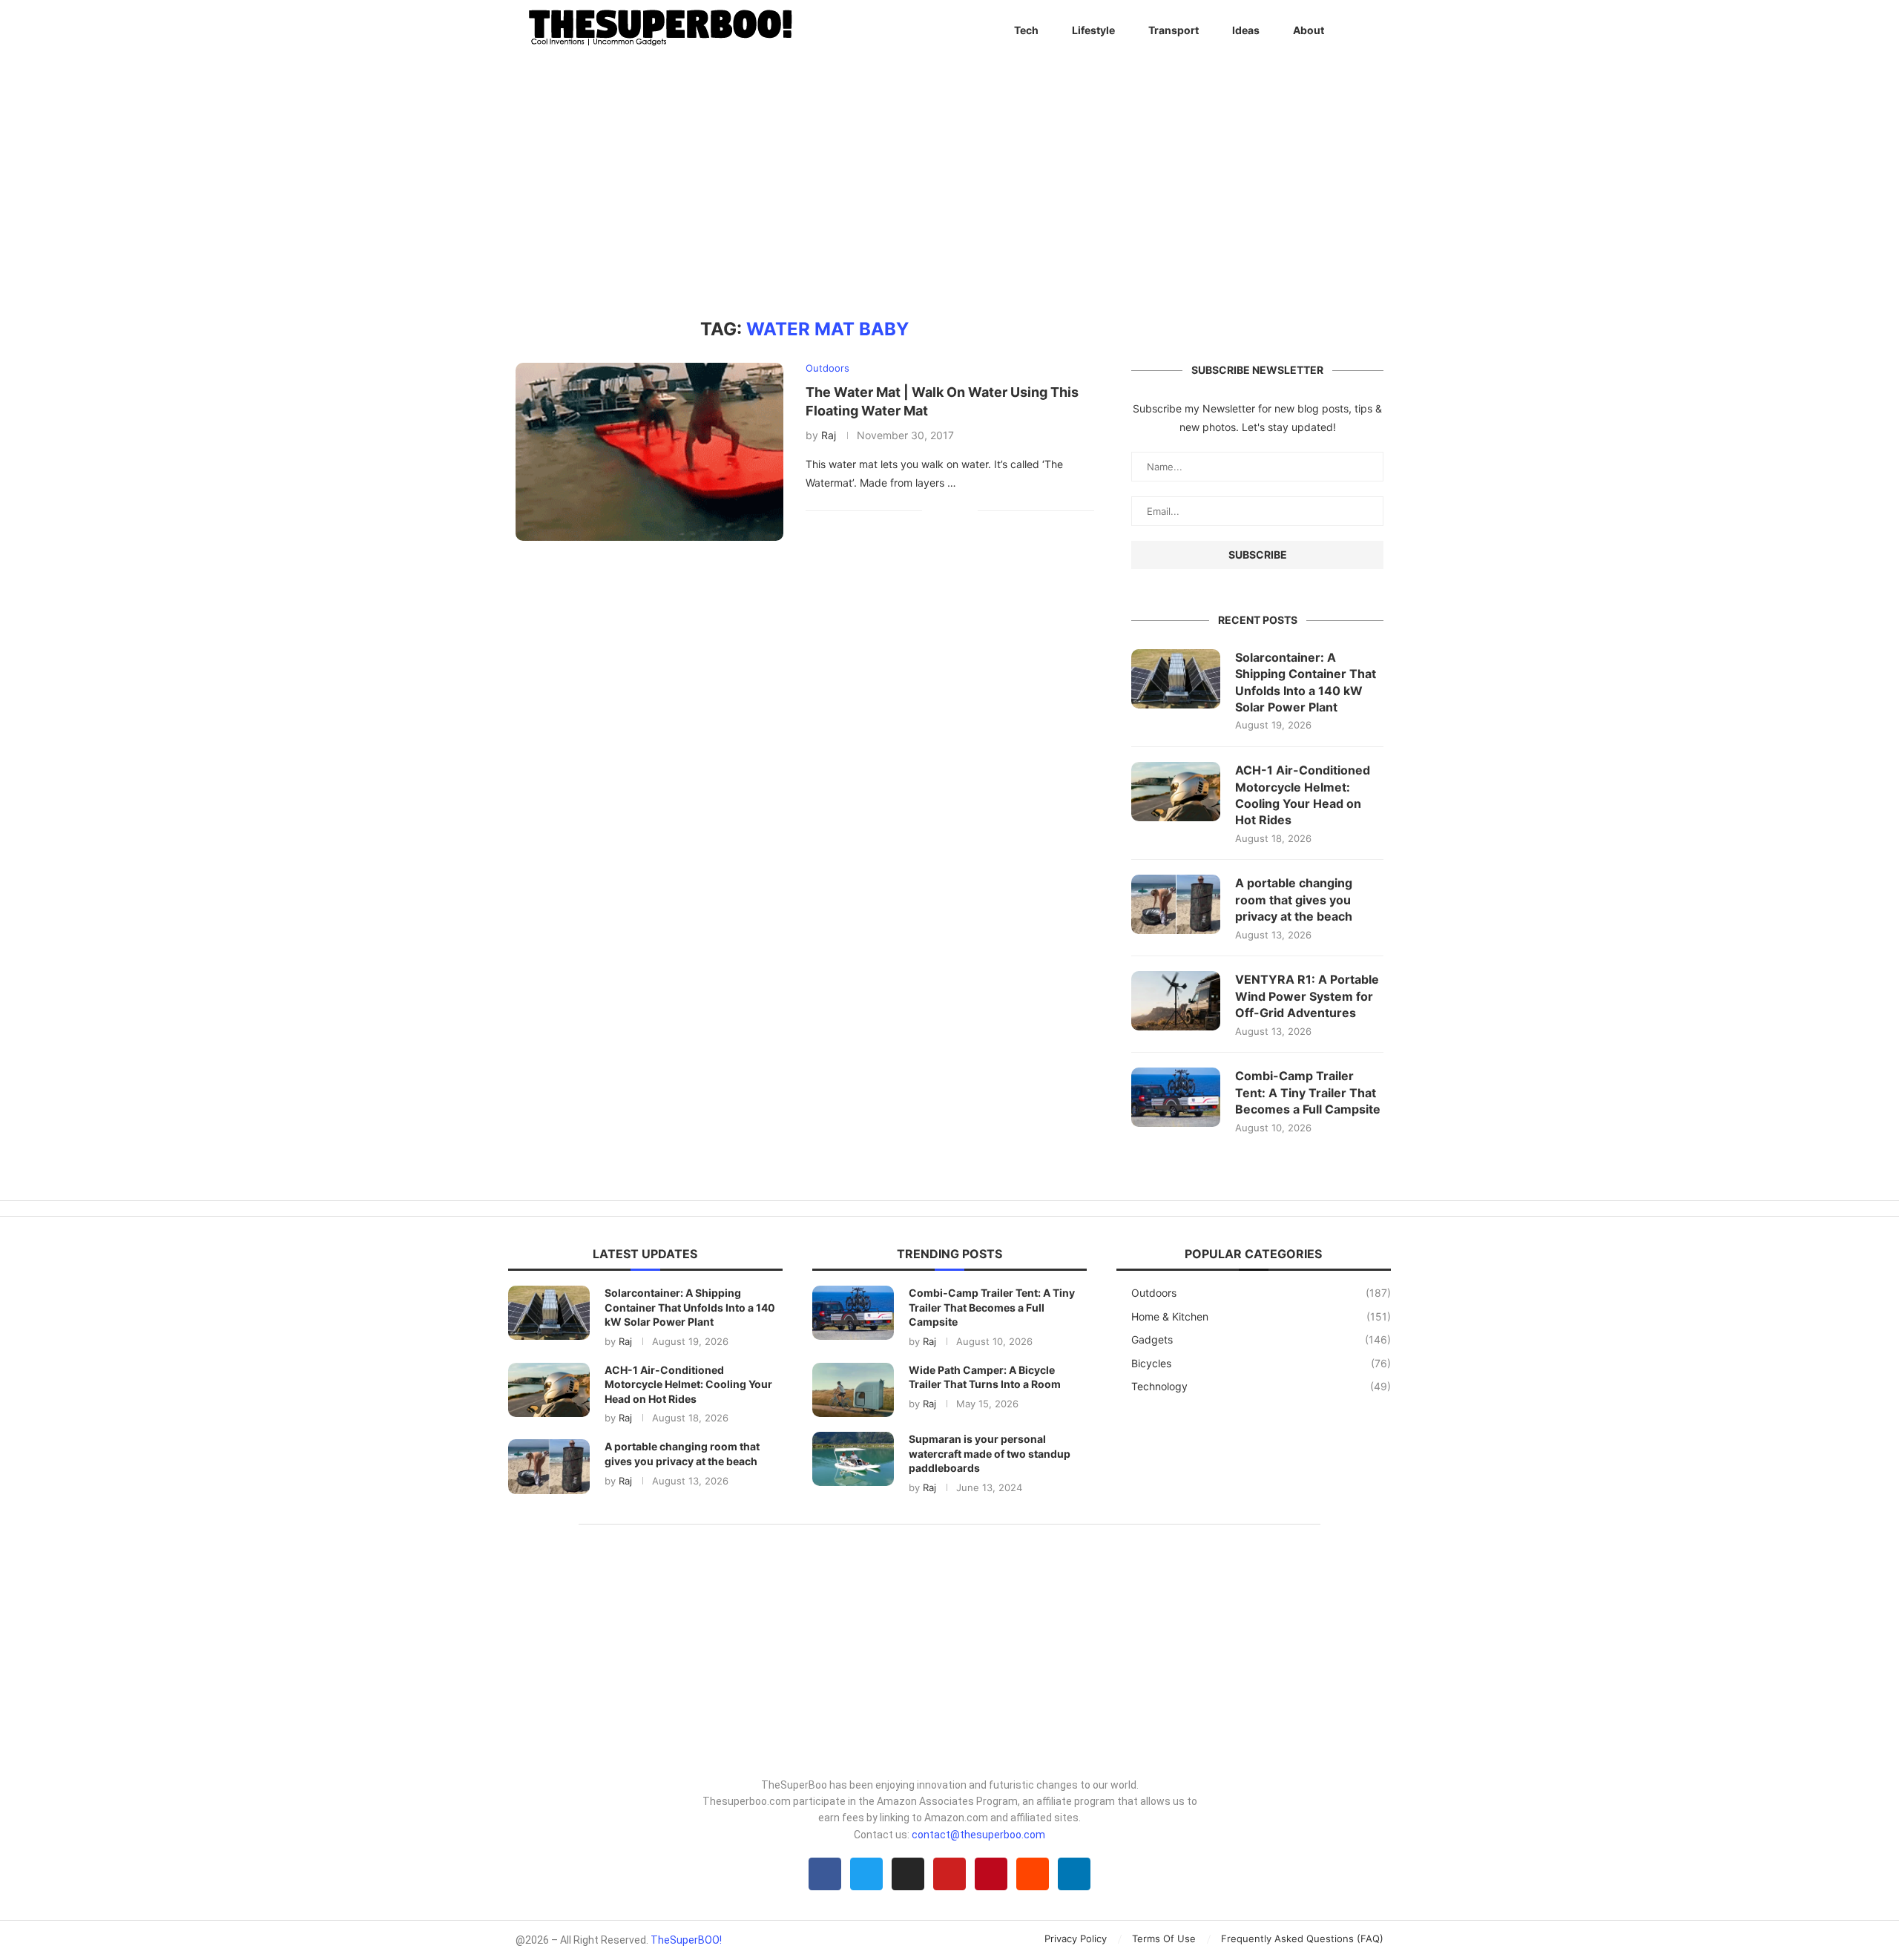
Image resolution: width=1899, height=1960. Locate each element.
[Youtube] (949, 1874)
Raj (829, 435)
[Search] (1376, 30)
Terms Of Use (1164, 1938)
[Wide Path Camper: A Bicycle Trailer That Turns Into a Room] (853, 1390)
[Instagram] (908, 1874)
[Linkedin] (1074, 1874)
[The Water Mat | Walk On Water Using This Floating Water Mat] (649, 452)
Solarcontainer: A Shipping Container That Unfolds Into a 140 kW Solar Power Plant (1306, 682)
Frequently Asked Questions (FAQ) (1302, 1938)
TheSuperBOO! (686, 1940)
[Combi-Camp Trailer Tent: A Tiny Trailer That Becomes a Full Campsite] (1176, 1097)
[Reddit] (1033, 1874)
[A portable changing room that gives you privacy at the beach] (1176, 904)
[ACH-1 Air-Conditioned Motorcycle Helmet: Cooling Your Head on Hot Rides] (1176, 792)
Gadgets (1261, 1339)
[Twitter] (866, 1874)
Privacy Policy (1076, 1938)
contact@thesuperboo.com (978, 1835)
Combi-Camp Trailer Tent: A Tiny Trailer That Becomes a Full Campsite (1308, 1092)
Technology (1261, 1386)
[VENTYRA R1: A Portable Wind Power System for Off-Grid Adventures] (1176, 1001)
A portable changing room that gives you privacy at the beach (1294, 900)
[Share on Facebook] (944, 510)
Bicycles (1261, 1363)
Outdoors (1261, 1293)
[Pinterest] (991, 1874)
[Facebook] (825, 1874)
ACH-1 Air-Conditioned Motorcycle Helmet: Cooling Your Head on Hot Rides (1303, 795)
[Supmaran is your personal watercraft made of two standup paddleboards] (853, 1459)
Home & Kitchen (1261, 1316)
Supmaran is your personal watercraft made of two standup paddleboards (990, 1453)
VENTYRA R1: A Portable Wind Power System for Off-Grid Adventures (1307, 996)
